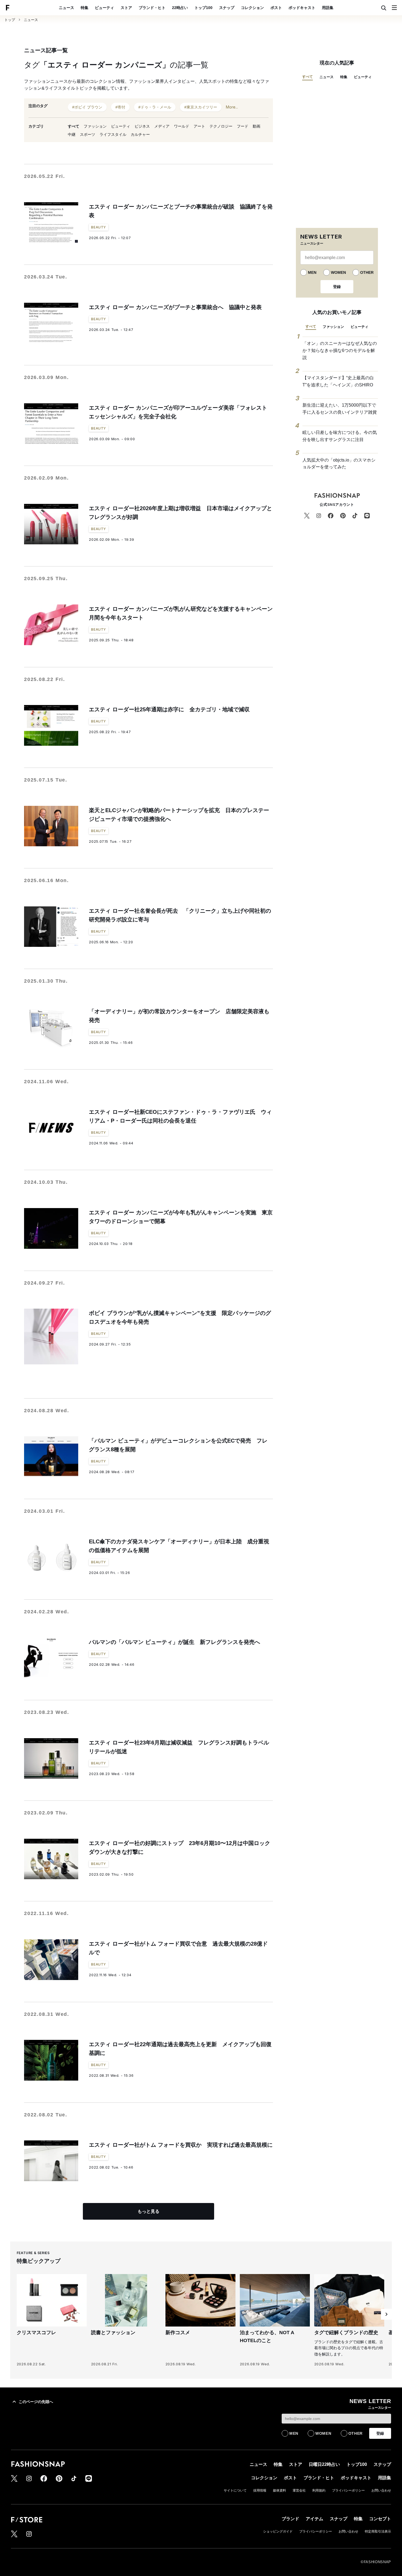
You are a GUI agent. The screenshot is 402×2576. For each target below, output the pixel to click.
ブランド (290, 2519)
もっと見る (148, 2211)
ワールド (182, 126)
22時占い (180, 8)
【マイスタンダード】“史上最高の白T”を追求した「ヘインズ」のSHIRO (338, 381)
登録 (337, 287)
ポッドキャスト (302, 8)
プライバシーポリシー (348, 2490)
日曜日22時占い (324, 2464)
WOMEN (338, 272)
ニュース (66, 8)
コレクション (252, 8)
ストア (126, 8)
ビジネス (142, 126)
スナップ (227, 8)
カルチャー (140, 134)
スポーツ (88, 134)
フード (243, 126)
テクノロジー (221, 126)
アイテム (314, 2519)
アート (199, 126)
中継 (72, 134)
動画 (257, 126)
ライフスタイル (113, 134)
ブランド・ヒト (152, 8)
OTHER (367, 272)
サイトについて (235, 2490)
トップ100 (203, 8)
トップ (10, 20)
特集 (85, 8)
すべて (74, 126)
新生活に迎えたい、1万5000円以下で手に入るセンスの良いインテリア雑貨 (340, 409)
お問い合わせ (381, 2490)
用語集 (328, 8)
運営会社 (299, 2490)
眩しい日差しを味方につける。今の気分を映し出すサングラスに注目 (340, 436)
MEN (312, 272)
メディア (162, 126)
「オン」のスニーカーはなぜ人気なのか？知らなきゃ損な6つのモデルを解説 (340, 350)
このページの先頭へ (36, 2402)
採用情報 (260, 2490)
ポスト (276, 8)
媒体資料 (279, 2490)
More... (232, 107)
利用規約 (319, 2490)
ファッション (95, 126)
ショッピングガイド (278, 2531)
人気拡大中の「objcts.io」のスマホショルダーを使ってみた (339, 464)
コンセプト (380, 2519)
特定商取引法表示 (378, 2531)
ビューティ (104, 8)
